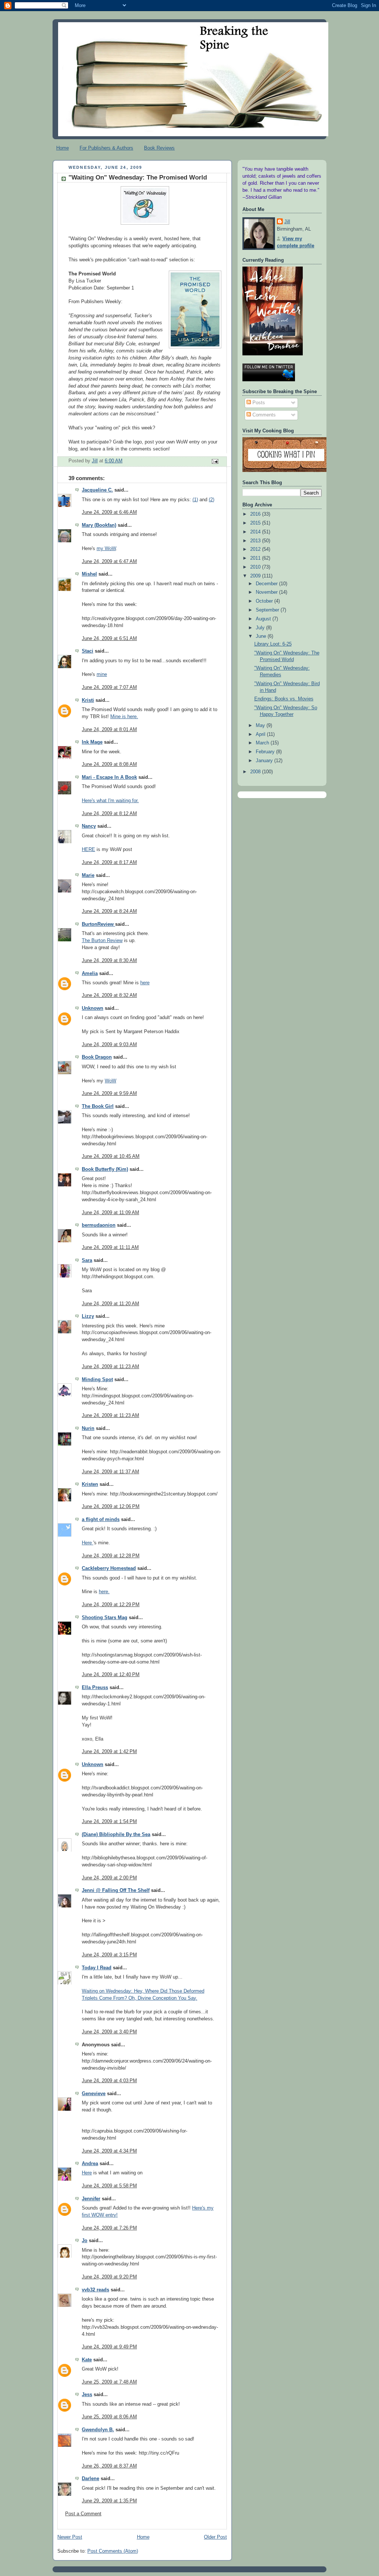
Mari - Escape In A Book (109, 777)
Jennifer (91, 2199)
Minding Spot (97, 1380)
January (265, 761)
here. (104, 1592)
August (264, 619)
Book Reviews (159, 148)
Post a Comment (83, 2514)
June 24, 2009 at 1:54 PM (109, 1822)
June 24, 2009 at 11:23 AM (110, 1367)
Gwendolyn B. (98, 2430)
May (261, 726)
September (268, 610)
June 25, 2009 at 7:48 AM (109, 2382)
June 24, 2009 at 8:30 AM (109, 961)
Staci (88, 651)
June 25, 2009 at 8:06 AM (109, 2417)
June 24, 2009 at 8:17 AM (109, 862)
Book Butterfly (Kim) (105, 1169)
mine (102, 674)
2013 (256, 541)
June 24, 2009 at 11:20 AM (110, 1304)
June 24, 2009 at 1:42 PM (109, 1752)
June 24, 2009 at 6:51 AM (109, 639)
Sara (87, 1260)
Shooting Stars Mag (105, 1618)
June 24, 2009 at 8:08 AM (109, 764)
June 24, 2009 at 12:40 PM (111, 1675)
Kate (87, 2360)
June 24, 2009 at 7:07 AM (109, 687)
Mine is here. (124, 717)
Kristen (90, 1484)
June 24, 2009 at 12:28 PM (111, 1556)
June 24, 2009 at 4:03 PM (109, 2081)
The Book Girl (98, 1106)
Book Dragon (97, 1057)
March (263, 743)
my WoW (106, 549)
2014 (256, 532)
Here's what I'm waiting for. (110, 801)
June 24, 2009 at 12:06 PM (111, 1507)
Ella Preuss (95, 1688)
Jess (87, 2395)
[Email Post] (215, 461)
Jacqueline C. (97, 490)
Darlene (90, 2479)
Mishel (89, 574)
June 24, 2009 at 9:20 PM (109, 2277)
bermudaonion (99, 1225)
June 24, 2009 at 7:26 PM (109, 2228)
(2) (212, 500)
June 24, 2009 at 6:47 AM (109, 562)
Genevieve (94, 2094)
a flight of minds (101, 1520)
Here (88, 1543)
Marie (88, 875)
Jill (287, 222)
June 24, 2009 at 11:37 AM (110, 1472)
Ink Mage (92, 742)
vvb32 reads (95, 2290)
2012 (256, 549)
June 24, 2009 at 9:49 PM (109, 2347)
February (266, 752)
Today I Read (97, 1968)
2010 (256, 567)
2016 (256, 514)
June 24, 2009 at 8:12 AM (109, 814)
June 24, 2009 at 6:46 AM (109, 512)
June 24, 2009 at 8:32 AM (109, 995)
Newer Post (70, 2537)
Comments (263, 415)
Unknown (93, 1008)
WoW (110, 1081)
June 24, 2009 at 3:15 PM (109, 1955)
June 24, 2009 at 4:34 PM (109, 2151)
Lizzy (88, 1316)
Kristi (88, 700)
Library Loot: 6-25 (273, 644)
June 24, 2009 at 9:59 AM (109, 1093)
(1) (195, 500)
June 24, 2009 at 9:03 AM (109, 1045)
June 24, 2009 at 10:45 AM (111, 1156)
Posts (258, 403)
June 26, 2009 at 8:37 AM (109, 2466)
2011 (256, 558)
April (261, 734)
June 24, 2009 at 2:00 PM (109, 1878)
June (262, 636)
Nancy (89, 826)
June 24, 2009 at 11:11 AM (110, 1247)
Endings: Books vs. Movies (284, 699)
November (267, 592)
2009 (256, 576)
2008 (256, 772)
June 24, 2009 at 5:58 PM (109, 2186)
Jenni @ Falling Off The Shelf (116, 1890)
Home (63, 148)
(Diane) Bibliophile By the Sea (116, 1835)
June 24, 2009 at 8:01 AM (109, 730)
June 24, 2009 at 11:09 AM (110, 1213)
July (261, 628)
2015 (256, 523)
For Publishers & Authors (106, 148)
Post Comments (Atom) (113, 2551)
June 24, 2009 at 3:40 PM (109, 2032)
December (267, 584)
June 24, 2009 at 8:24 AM (109, 911)
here (145, 983)
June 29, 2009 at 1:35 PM (109, 2501)
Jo (85, 2241)
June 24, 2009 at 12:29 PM (111, 1605)
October (265, 601)
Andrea (90, 2164)
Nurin (88, 1428)
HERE (88, 850)
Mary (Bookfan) (99, 525)
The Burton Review (102, 941)
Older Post (215, 2537)
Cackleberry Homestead (109, 1568)
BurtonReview (98, 924)
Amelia (90, 974)
